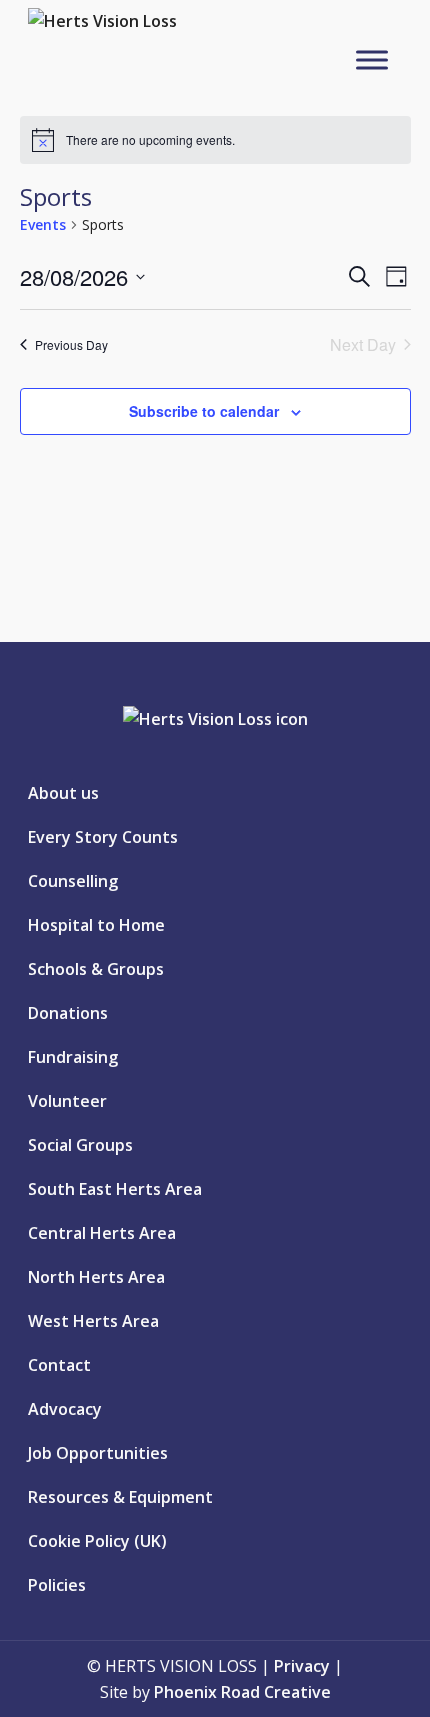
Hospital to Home (96, 925)
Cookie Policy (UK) (97, 1541)
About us (63, 793)
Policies (57, 1585)
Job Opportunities (98, 1453)
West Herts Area (93, 1321)
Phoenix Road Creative (242, 1692)
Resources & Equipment (120, 1497)
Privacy (302, 1666)
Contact (59, 1365)
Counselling (73, 881)
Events (43, 224)
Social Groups (80, 1145)
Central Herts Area (102, 1233)
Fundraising (73, 1057)
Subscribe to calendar (204, 411)
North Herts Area (96, 1277)
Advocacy (65, 1409)
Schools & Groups (96, 969)
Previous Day (71, 344)
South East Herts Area (115, 1189)
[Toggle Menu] (372, 59)
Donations (68, 1013)
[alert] (215, 140)
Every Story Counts (103, 837)
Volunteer (67, 1101)
